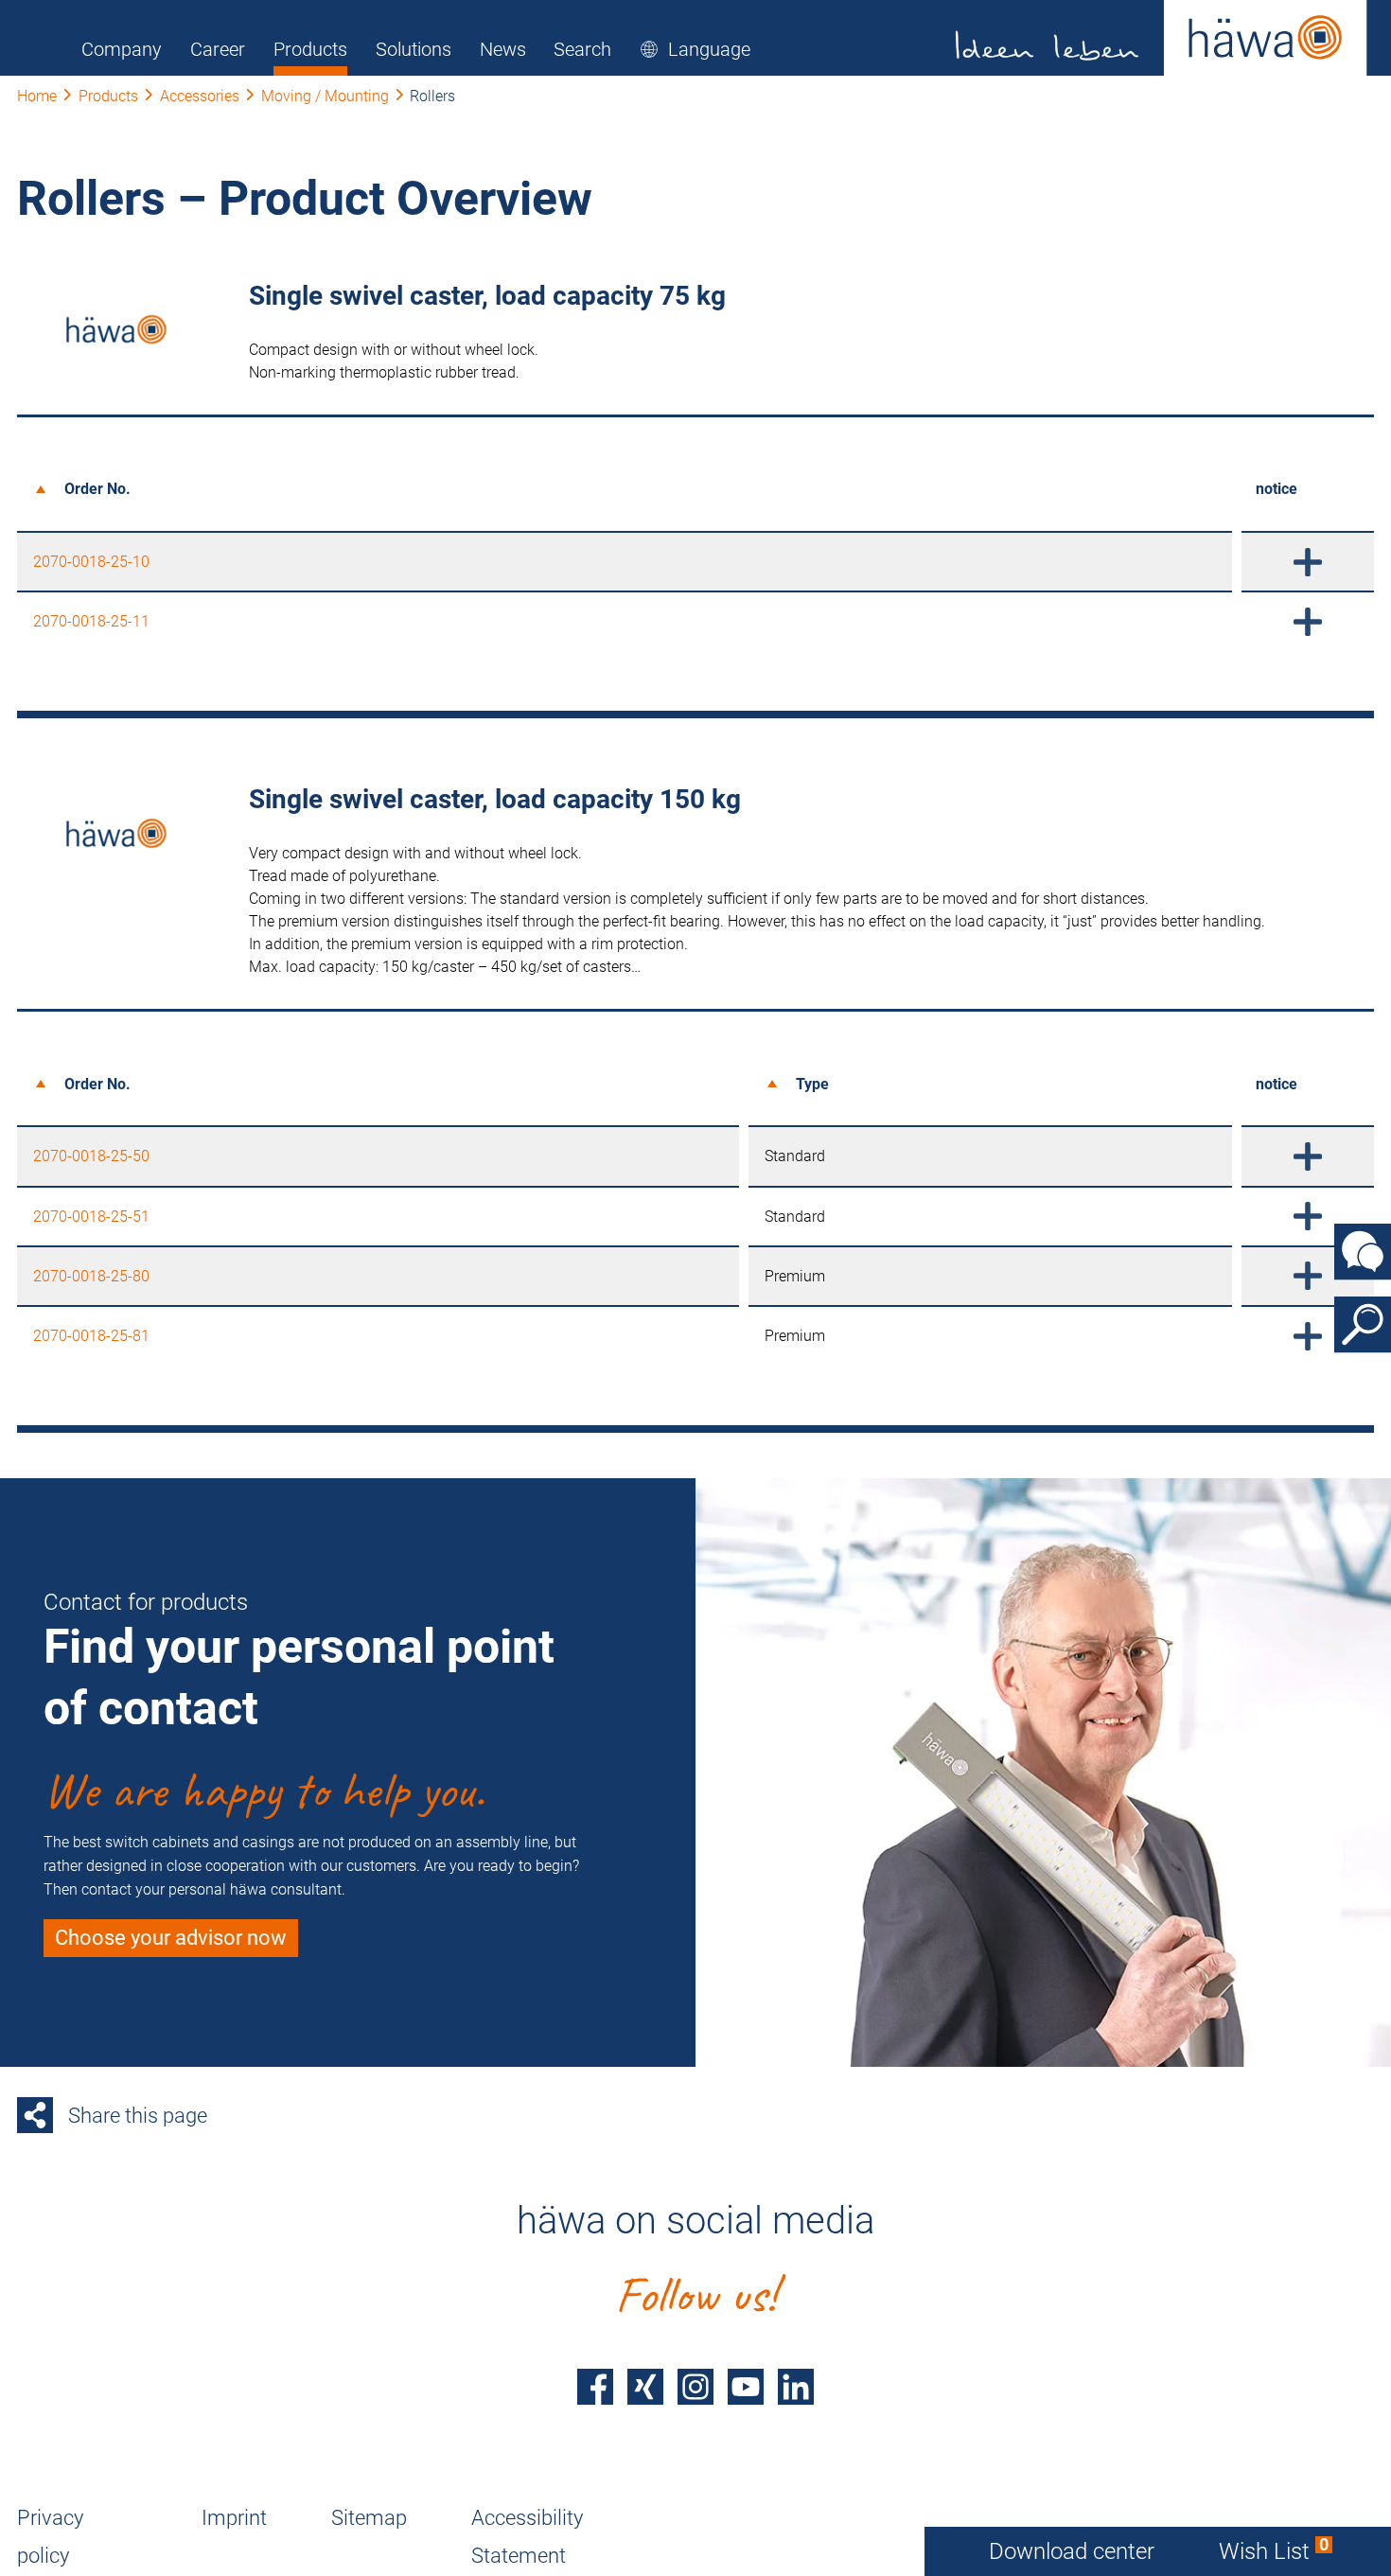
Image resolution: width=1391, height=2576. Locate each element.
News (503, 49)
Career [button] (218, 49)
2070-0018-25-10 (91, 562)
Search (582, 49)
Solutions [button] (414, 49)
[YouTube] (746, 2387)
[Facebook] (595, 2387)
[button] (695, 49)
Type (812, 1084)
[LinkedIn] (796, 2387)
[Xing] (645, 2387)
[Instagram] (695, 2387)
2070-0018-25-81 (91, 1336)
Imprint (234, 2518)
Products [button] (310, 49)
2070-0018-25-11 (91, 621)
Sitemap (369, 2518)
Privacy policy (50, 2537)
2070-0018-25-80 (91, 1276)
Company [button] (122, 49)
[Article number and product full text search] (1363, 1325)
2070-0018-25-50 (91, 1156)
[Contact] (1363, 1252)
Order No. (97, 489)
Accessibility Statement (527, 2537)
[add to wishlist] (1308, 562)
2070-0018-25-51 (91, 1217)
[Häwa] (1162, 38)
